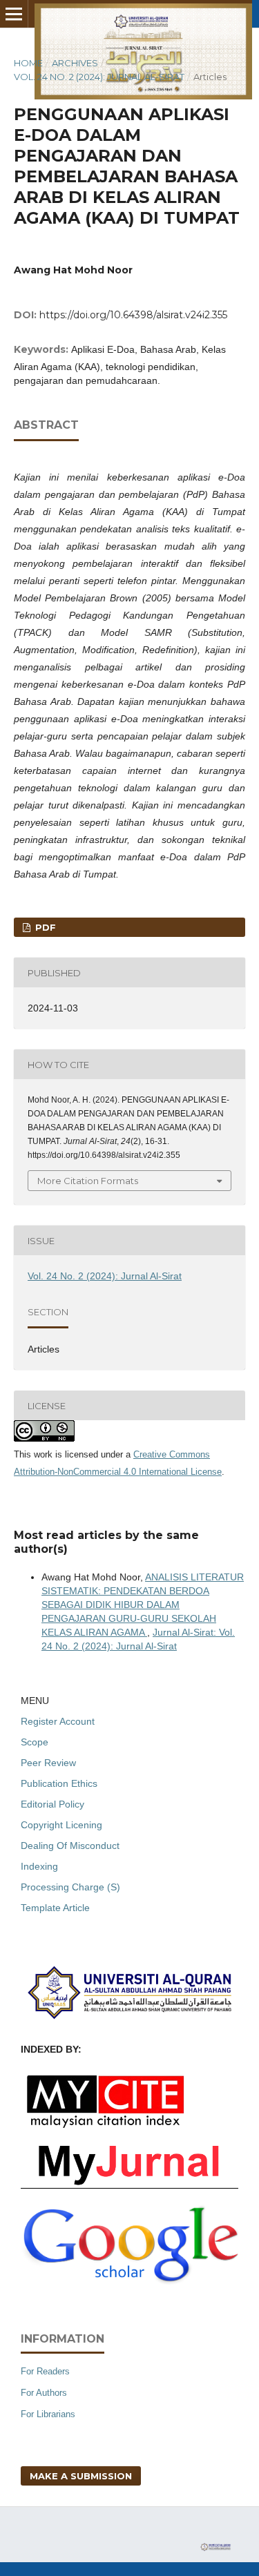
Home (28, 63)
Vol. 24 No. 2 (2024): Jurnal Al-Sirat (99, 77)
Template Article (55, 1908)
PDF (44, 927)
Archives (75, 63)
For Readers (45, 2371)
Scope (35, 1742)
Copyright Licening (61, 1825)
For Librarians (48, 2414)
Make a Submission (81, 2476)
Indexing (39, 1866)
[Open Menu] (14, 14)
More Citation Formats (88, 1181)
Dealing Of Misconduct (70, 1846)
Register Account (58, 1721)
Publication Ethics (59, 1783)
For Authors (44, 2393)
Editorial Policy (52, 1804)
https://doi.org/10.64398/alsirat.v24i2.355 (133, 315)
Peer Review (48, 1763)
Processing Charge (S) (70, 1887)
